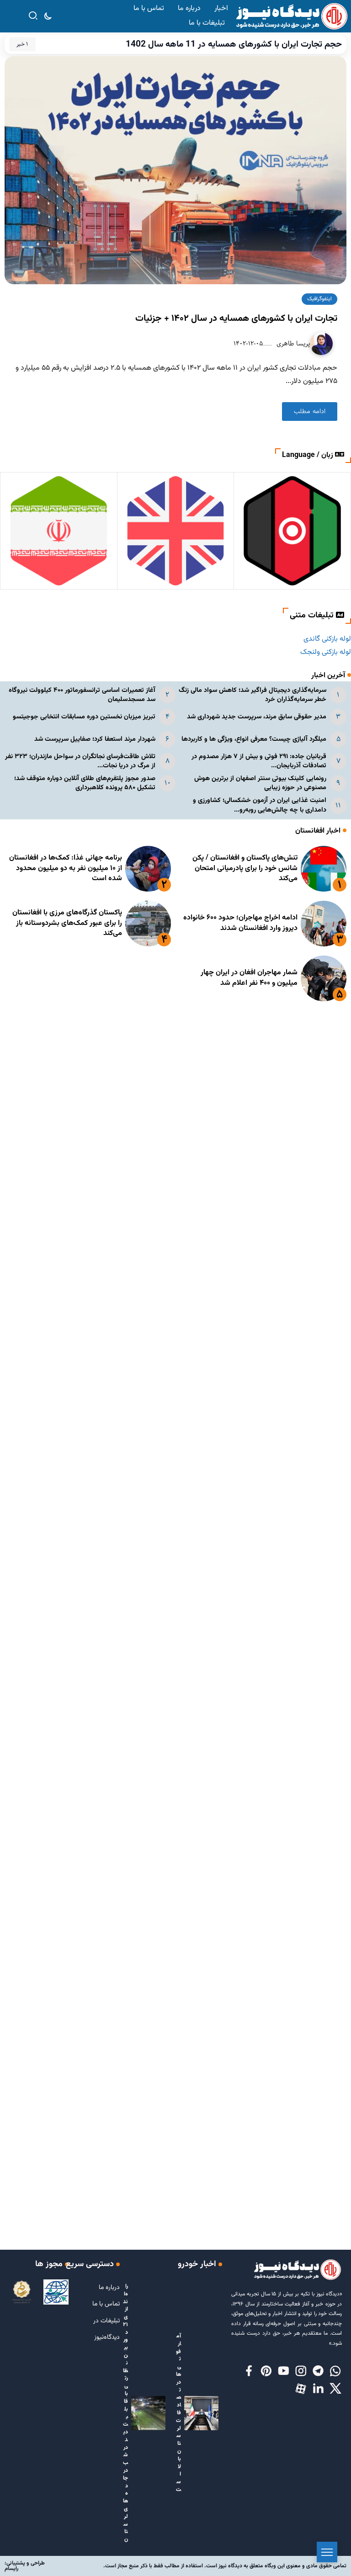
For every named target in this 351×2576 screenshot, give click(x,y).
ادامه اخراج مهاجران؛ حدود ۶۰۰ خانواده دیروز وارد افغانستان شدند (240, 923)
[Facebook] (249, 2372)
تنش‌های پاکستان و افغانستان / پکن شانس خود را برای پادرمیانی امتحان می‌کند (245, 868)
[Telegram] (318, 2372)
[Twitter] (335, 2389)
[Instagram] (301, 2372)
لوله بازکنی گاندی (327, 639)
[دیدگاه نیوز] (291, 17)
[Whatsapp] (335, 2372)
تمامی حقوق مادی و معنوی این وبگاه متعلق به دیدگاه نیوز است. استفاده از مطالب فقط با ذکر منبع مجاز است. (225, 2566)
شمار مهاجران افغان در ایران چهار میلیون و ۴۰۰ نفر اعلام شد (249, 978)
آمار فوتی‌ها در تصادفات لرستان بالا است (178, 2413)
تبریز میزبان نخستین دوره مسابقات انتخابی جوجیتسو (84, 717)
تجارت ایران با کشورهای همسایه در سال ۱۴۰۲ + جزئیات (236, 319)
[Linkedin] (318, 2389)
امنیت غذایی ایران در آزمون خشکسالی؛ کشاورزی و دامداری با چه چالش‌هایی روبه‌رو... (260, 805)
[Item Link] (324, 869)
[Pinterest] (266, 2372)
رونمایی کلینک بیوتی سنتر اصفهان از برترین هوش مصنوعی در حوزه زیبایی (260, 783)
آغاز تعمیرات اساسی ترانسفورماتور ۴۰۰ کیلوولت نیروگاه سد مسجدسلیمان (82, 695)
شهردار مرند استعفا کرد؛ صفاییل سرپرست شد (95, 739)
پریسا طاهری (292, 343)
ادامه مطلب (310, 412)
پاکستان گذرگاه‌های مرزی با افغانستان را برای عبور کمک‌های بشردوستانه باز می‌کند (67, 923)
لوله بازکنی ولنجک (326, 652)
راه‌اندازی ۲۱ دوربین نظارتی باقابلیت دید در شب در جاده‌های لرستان (125, 2413)
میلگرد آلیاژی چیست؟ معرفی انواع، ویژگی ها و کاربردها (254, 739)
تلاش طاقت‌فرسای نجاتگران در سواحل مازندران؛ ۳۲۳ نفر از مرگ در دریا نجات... (80, 761)
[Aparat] (301, 2389)
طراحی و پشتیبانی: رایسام (25, 2566)
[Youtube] (283, 2372)
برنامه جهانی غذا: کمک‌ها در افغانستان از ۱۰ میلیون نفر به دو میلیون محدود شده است (66, 868)
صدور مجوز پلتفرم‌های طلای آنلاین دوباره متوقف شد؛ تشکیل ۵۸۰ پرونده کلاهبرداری (85, 783)
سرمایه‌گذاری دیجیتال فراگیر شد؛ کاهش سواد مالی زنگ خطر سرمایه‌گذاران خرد (253, 695)
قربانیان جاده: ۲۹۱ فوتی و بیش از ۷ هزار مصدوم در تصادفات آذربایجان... (259, 761)
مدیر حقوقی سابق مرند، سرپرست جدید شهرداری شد (257, 717)
